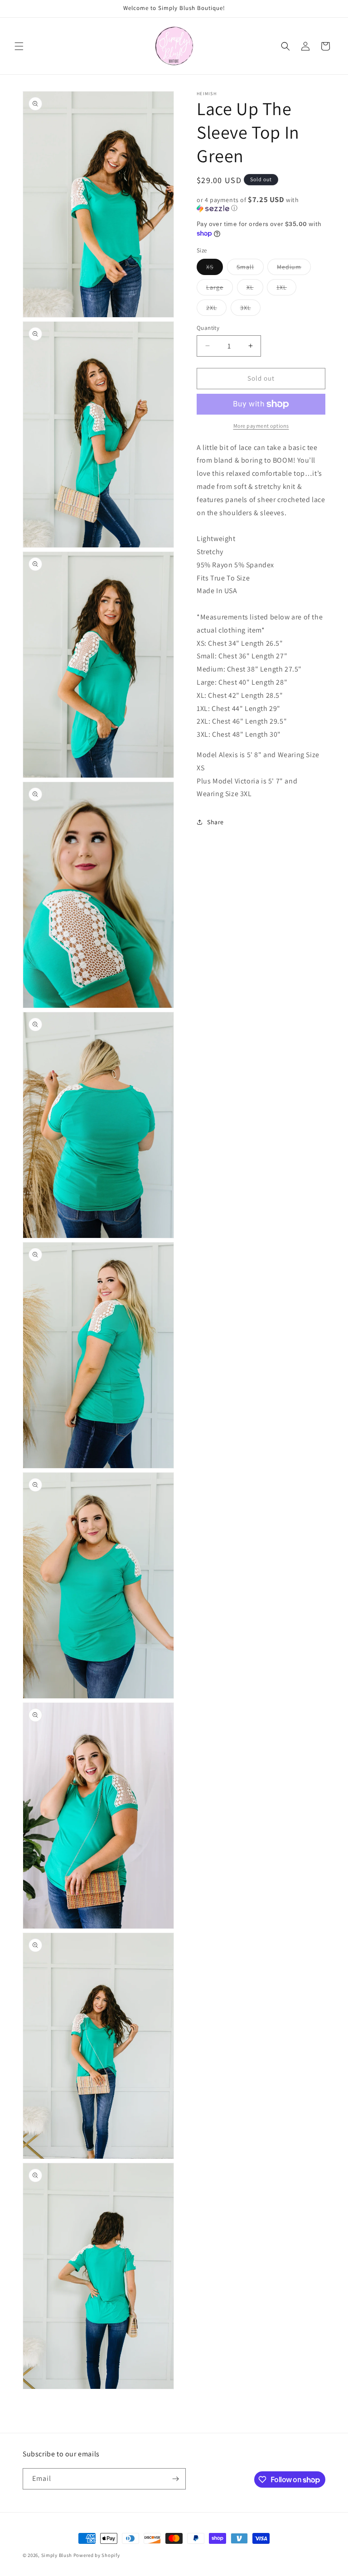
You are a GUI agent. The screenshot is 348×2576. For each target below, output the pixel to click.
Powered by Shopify (97, 2555)
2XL (216, 309)
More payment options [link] (261, 426)
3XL (250, 309)
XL (255, 289)
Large (220, 289)
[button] (19, 46)
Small (250, 269)
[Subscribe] (175, 2479)
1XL (286, 289)
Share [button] (215, 822)
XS (215, 269)
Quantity (208, 328)
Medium (294, 269)
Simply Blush (57, 2555)
